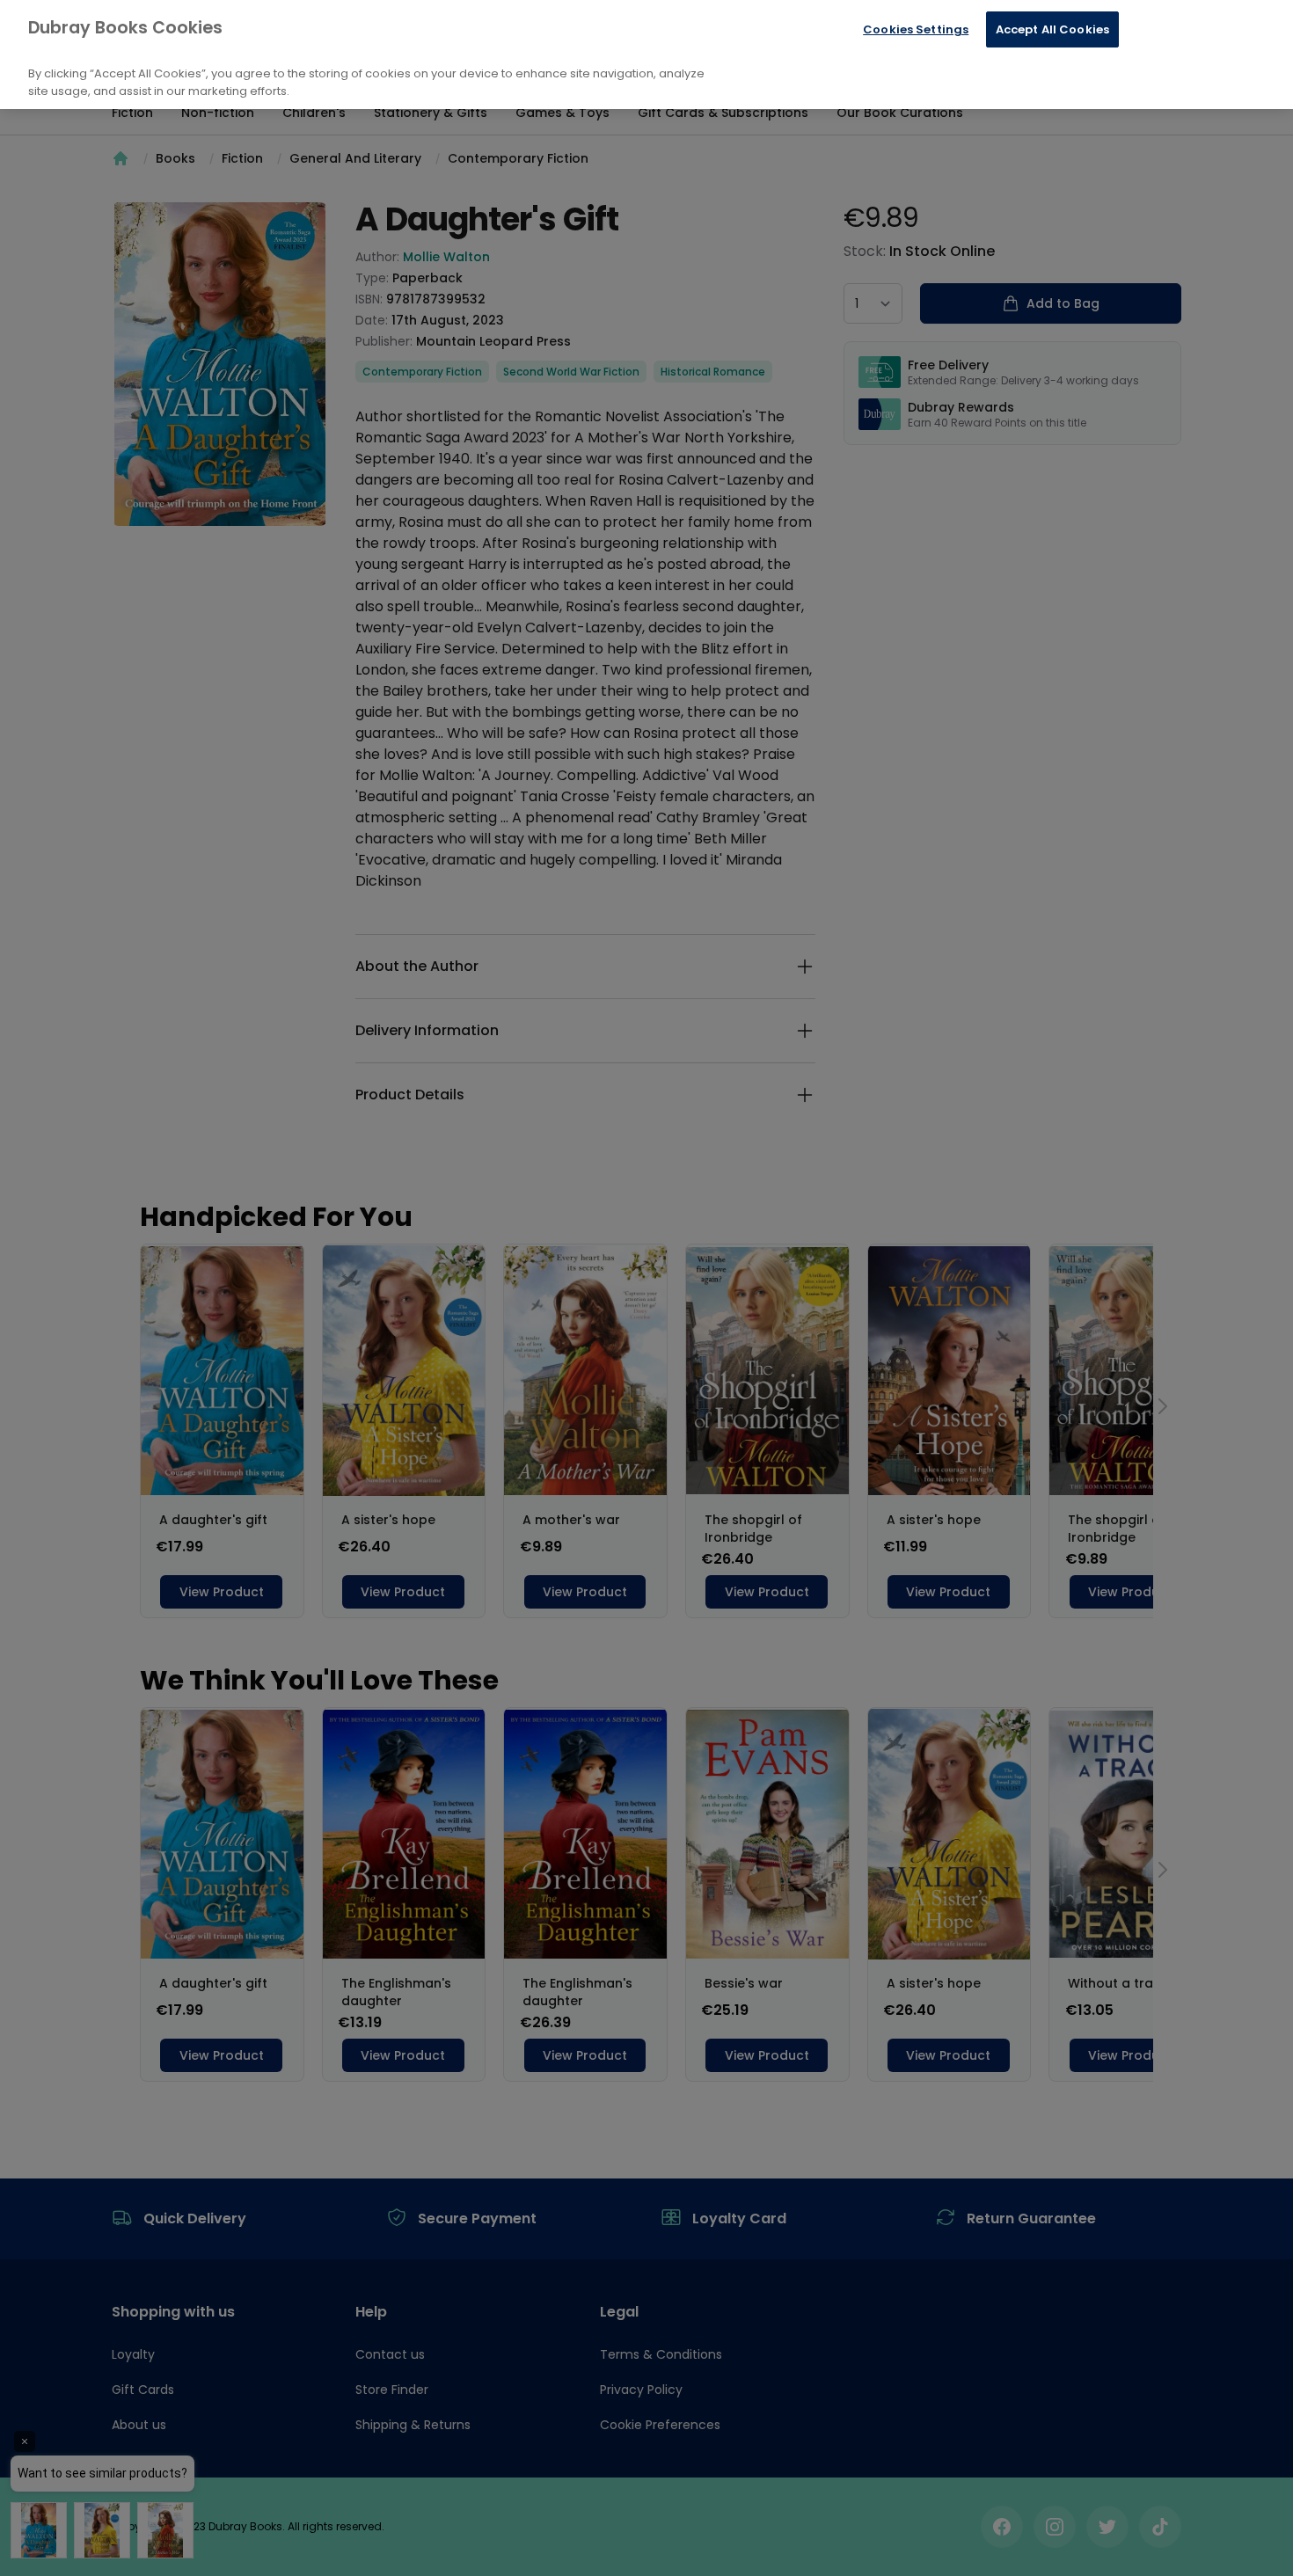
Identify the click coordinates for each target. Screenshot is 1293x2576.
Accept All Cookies (1052, 29)
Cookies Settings (916, 29)
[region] (646, 55)
